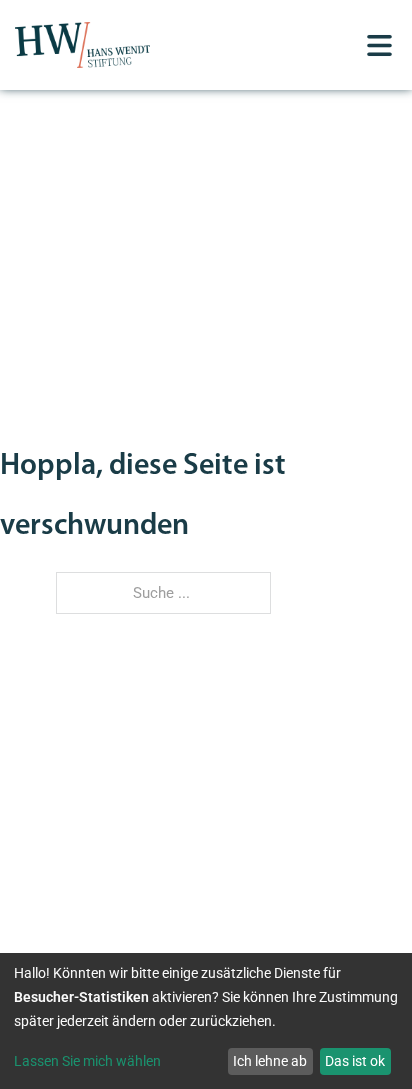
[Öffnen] (379, 45)
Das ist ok (355, 1061)
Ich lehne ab (270, 1061)
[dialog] (206, 1021)
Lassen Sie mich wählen (87, 1061)
